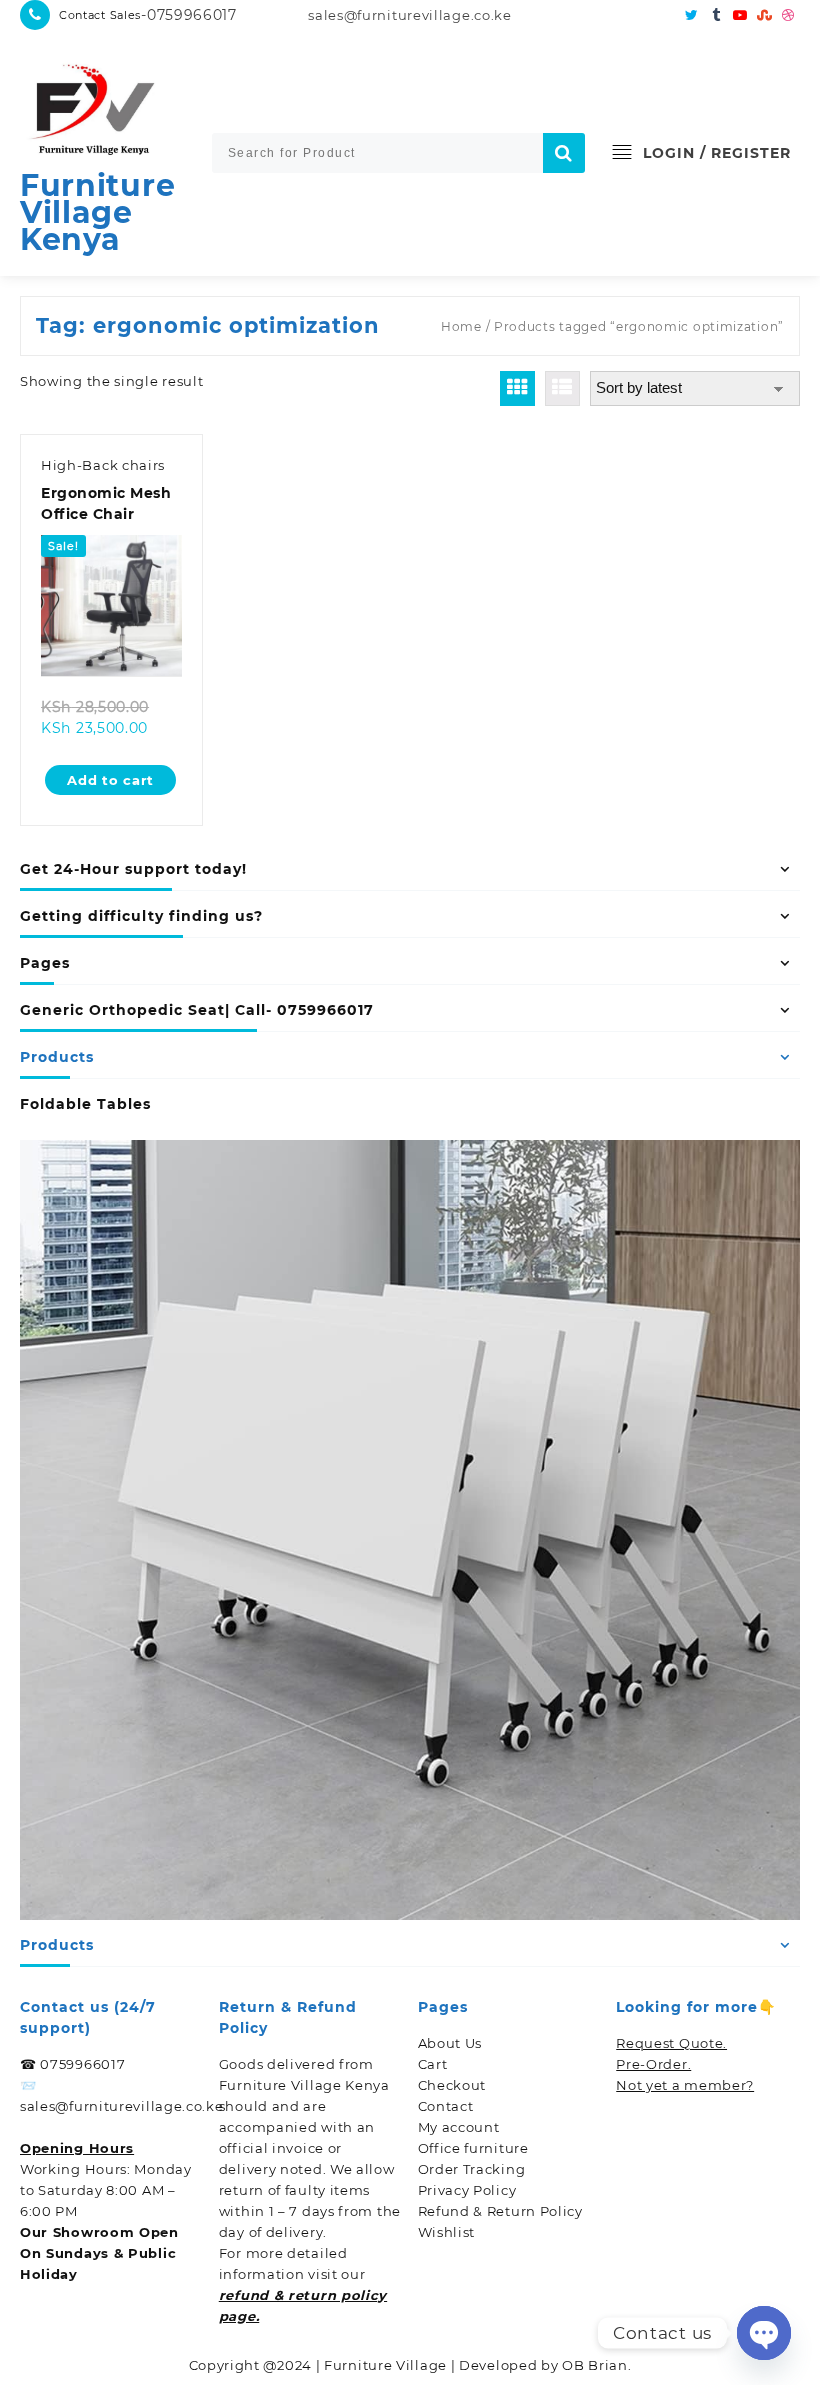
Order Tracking (472, 2169)
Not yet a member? (685, 2085)
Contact (446, 2106)
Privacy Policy (467, 2190)
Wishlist (447, 2232)
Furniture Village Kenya (97, 212)
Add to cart (110, 780)
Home (461, 326)
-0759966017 (189, 15)
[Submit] (564, 153)
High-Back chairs (103, 465)
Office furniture (473, 2148)
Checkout (452, 2085)
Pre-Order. (653, 2064)
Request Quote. (671, 2043)
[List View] (562, 388)
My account (459, 2127)
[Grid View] (517, 388)
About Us (450, 2043)
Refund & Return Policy (500, 2211)
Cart (433, 2064)
